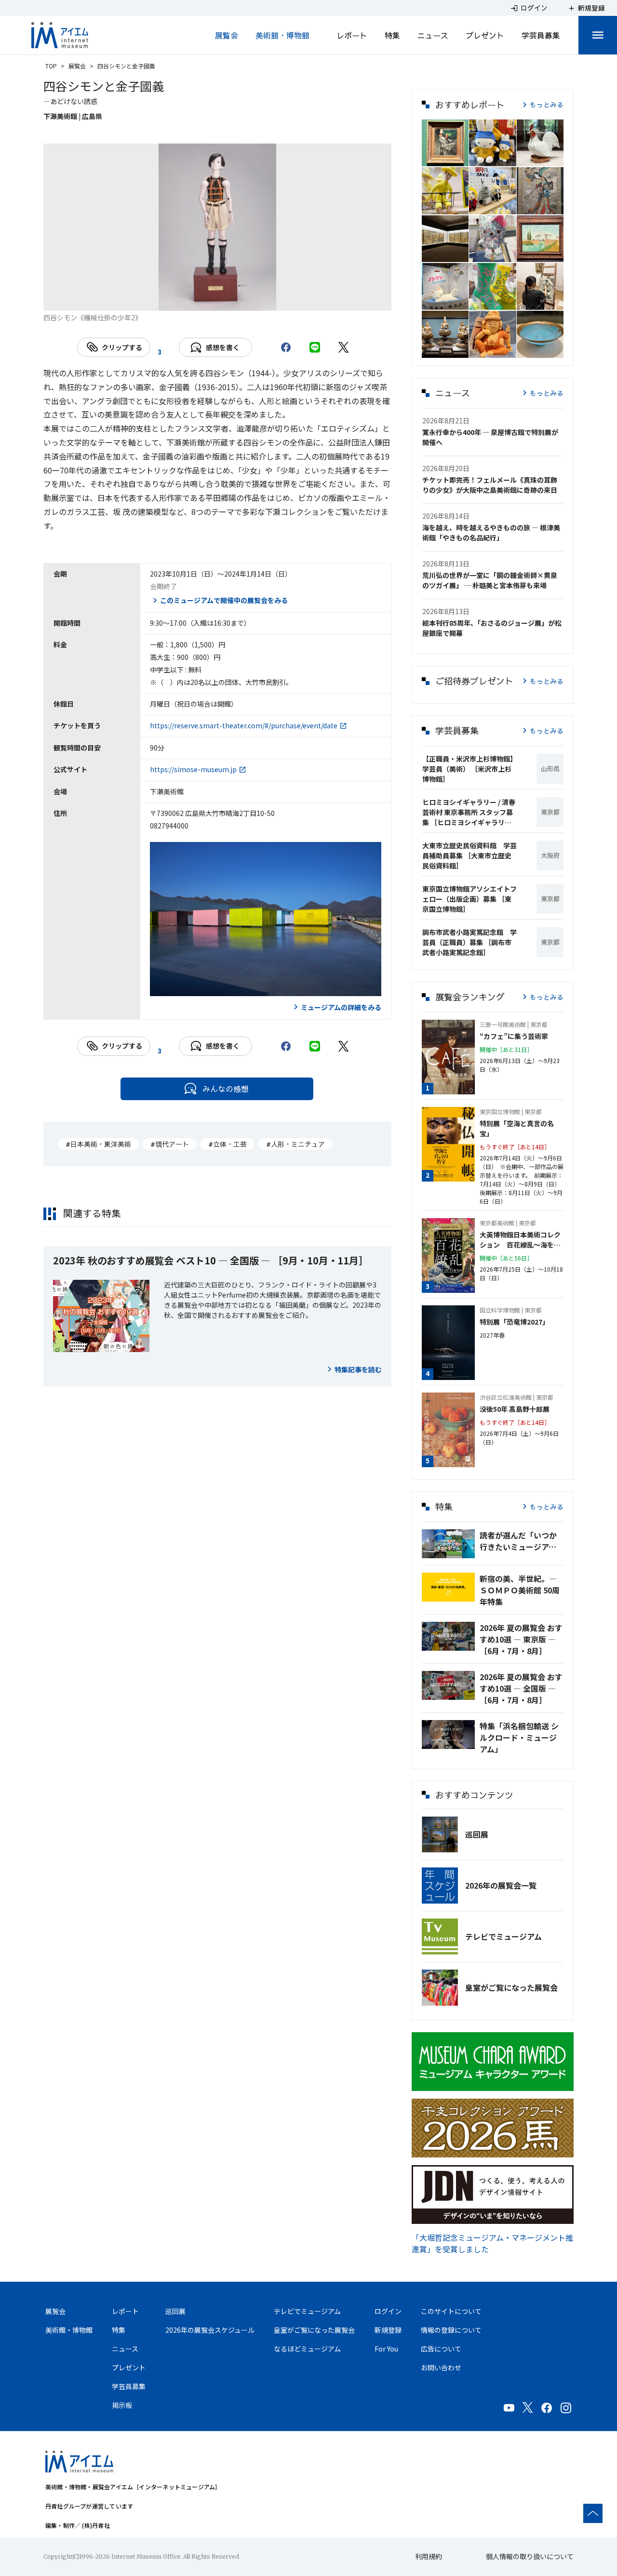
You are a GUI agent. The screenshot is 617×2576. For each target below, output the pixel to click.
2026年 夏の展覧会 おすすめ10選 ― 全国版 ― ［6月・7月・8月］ (521, 1688)
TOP (51, 66)
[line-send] (315, 347)
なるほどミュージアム (307, 2349)
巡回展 (477, 1834)
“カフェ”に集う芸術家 (514, 1036)
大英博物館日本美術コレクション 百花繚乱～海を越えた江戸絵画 (520, 1240)
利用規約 (429, 2556)
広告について (441, 2349)
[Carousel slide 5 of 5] (264, 299)
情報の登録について (451, 2330)
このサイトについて (451, 2311)
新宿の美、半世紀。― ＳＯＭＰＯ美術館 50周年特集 (520, 1590)
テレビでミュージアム (503, 1936)
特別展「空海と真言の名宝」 (517, 1128)
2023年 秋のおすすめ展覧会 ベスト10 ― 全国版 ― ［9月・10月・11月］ (211, 1260)
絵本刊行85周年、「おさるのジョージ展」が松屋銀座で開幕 (492, 628)
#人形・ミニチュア (295, 1144)
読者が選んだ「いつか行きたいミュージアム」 (522, 1541)
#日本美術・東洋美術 (98, 1144)
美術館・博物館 (282, 35)
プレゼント (485, 35)
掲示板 (122, 2405)
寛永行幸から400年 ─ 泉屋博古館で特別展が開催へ (490, 437)
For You (386, 2349)
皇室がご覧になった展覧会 (511, 1987)
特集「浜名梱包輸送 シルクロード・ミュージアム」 (519, 1737)
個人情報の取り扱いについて (530, 2556)
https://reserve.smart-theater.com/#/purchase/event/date (244, 725)
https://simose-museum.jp (193, 769)
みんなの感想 (226, 1089)
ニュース (433, 35)
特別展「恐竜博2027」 (514, 1322)
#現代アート (170, 1144)
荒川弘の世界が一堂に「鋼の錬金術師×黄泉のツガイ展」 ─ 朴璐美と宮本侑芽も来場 (490, 580)
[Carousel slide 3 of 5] (217, 299)
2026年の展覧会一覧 (501, 1885)
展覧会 (227, 35)
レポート (352, 35)
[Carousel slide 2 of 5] (194, 299)
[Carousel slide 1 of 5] (171, 299)
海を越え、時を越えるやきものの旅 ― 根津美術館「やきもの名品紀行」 (491, 532)
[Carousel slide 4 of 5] (241, 299)
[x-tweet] (344, 347)
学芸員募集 (541, 35)
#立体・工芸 (228, 1144)
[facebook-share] (286, 347)
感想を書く (223, 347)
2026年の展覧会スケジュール (210, 2330)
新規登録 (388, 2330)
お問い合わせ (441, 2367)
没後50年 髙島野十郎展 (515, 1409)
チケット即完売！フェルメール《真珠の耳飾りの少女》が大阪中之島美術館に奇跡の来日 (490, 485)
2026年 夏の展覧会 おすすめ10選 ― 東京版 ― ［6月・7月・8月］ (521, 1639)
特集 (392, 35)
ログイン (388, 2311)
